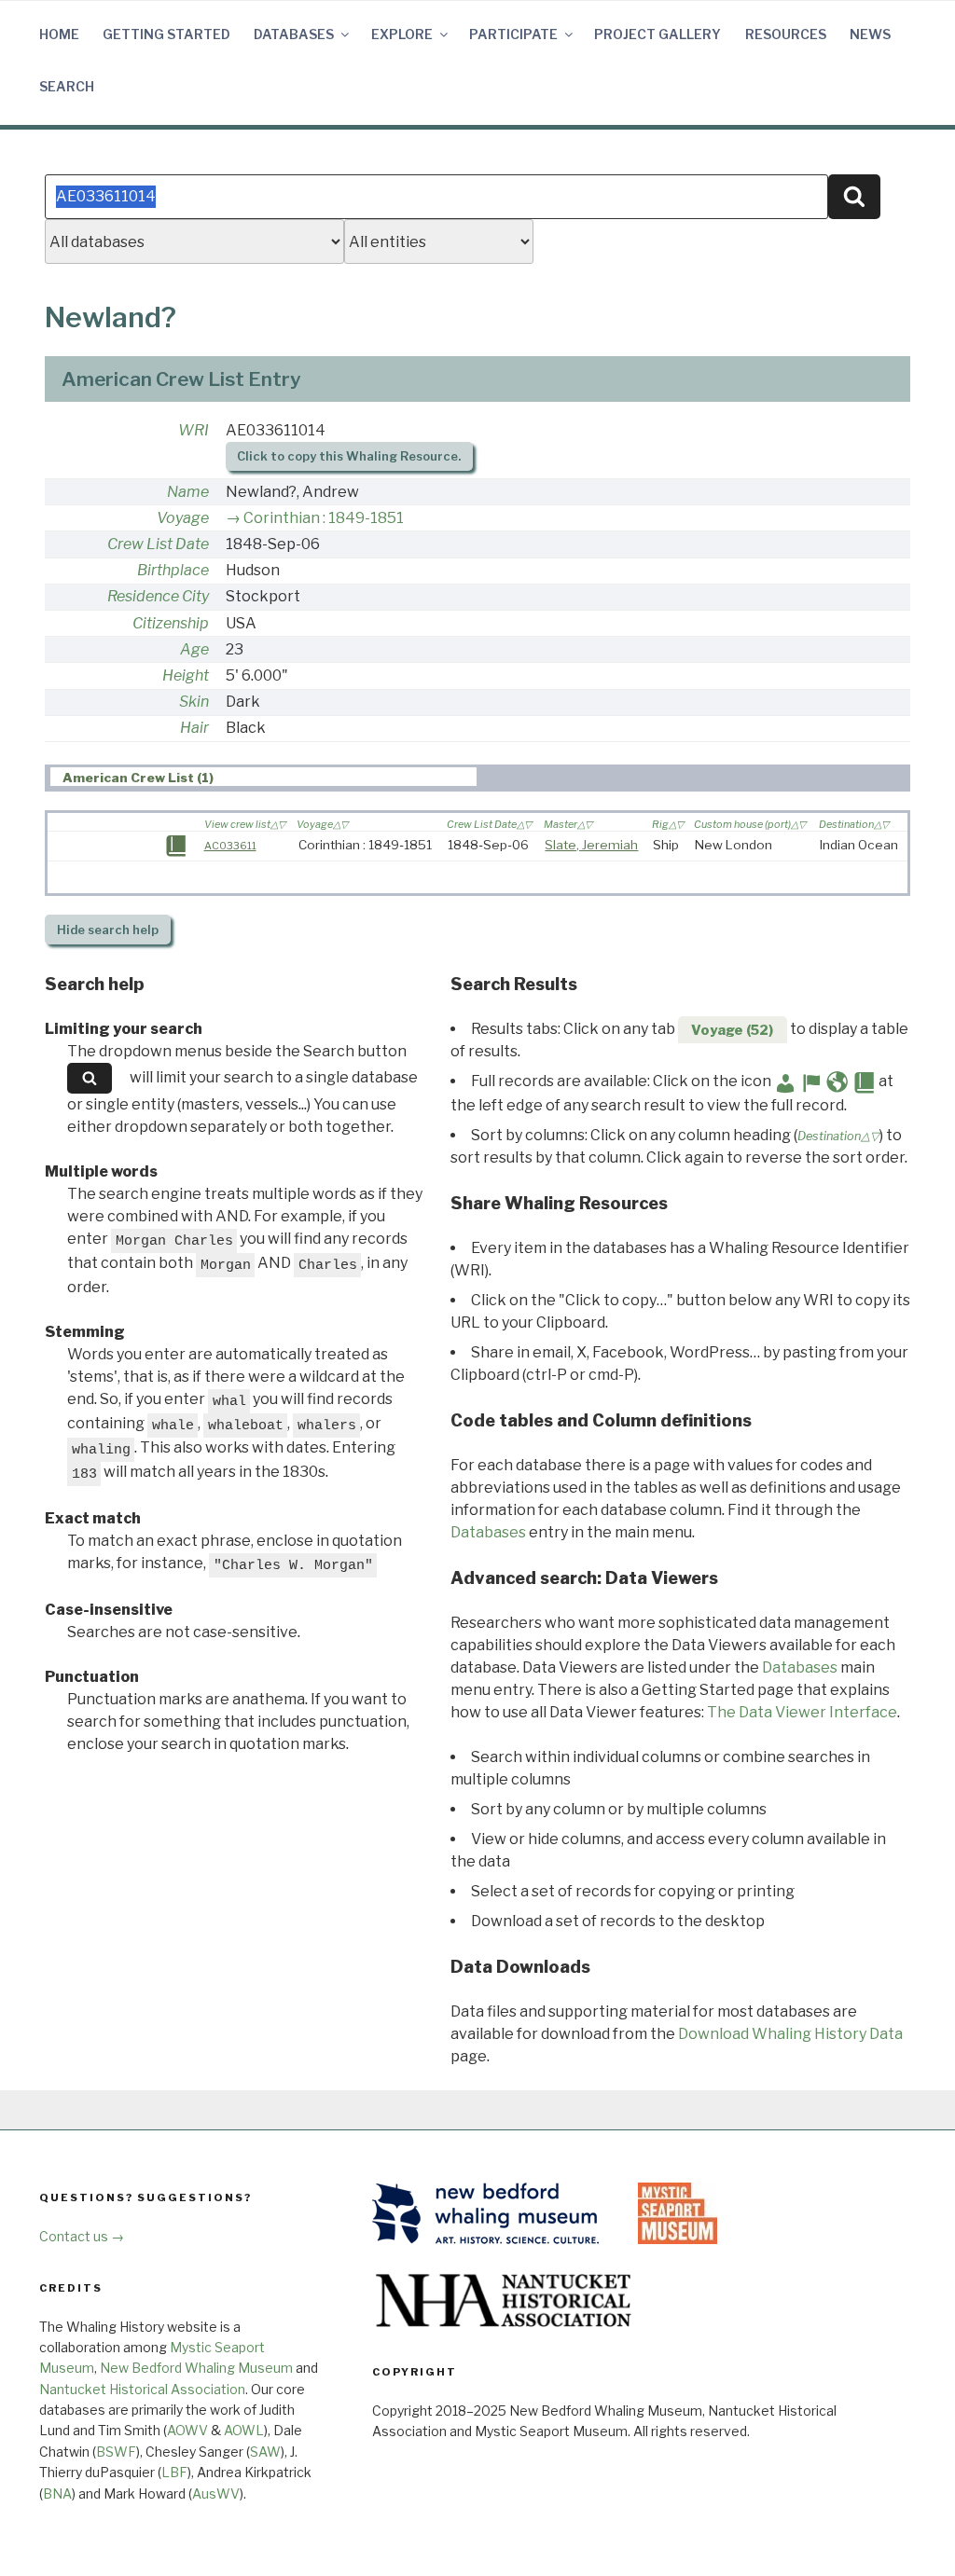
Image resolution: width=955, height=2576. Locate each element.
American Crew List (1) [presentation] (138, 778)
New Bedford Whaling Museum (196, 2368)
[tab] (263, 777)
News (870, 34)
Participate (513, 34)
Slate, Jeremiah (591, 845)
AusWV (216, 2493)
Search (67, 86)
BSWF (116, 2452)
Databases (294, 34)
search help (108, 930)
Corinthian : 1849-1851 (324, 518)
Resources (786, 34)
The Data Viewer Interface (802, 1712)
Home (59, 34)
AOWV (187, 2430)
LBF (174, 2472)
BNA (57, 2493)
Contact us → (82, 2236)
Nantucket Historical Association (142, 2389)
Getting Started (166, 34)
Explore (402, 34)
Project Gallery (657, 34)
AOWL (244, 2430)
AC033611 (230, 846)
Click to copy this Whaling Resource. (349, 456)
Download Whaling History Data (790, 2034)
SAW (265, 2452)
